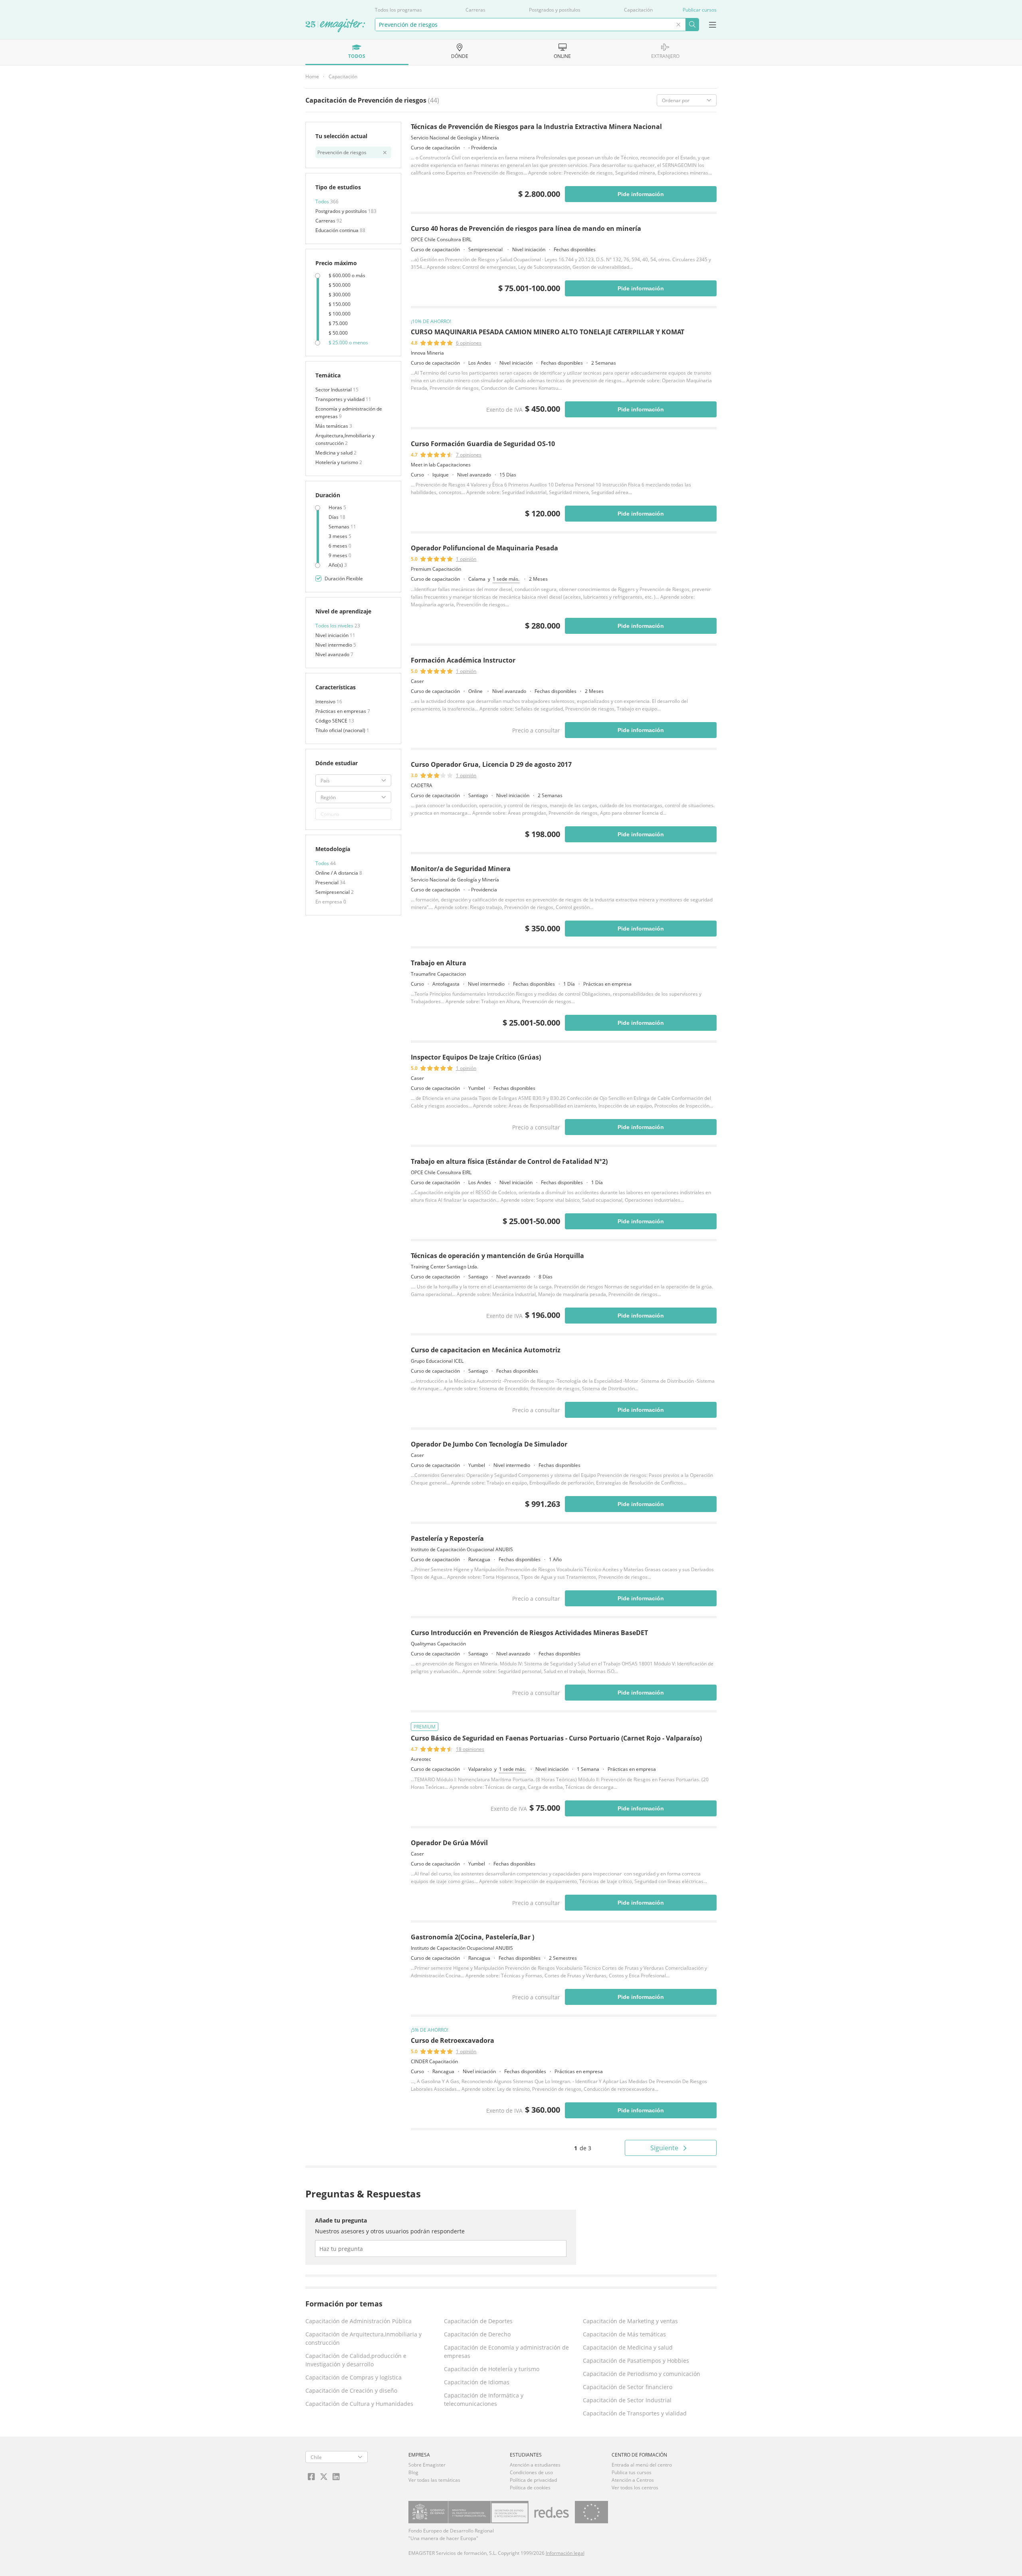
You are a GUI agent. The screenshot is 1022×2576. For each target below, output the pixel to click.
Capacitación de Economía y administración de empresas (506, 2352)
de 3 (583, 2148)
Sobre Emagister (427, 2465)
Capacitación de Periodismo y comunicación (642, 2374)
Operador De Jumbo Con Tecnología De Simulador (489, 1444)
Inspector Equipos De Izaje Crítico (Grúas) (476, 1057)
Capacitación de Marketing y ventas (630, 2321)
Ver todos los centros (635, 2488)
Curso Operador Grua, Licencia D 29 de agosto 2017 (491, 764)
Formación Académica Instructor (463, 660)
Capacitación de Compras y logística (354, 2377)
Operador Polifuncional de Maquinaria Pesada (484, 548)
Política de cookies (530, 2488)
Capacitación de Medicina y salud (628, 2347)
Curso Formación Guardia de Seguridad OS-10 (483, 444)
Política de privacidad (533, 2480)
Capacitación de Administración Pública (358, 2321)
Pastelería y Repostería (447, 1538)
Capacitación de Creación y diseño (351, 2390)
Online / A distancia (337, 873)
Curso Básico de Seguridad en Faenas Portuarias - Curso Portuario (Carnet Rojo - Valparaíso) (556, 1738)
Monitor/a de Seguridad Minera (461, 869)
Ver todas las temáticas (434, 2480)
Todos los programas (398, 10)
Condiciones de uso (531, 2472)
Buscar (692, 25)
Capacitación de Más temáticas (624, 2334)
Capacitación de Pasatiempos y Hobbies (636, 2361)
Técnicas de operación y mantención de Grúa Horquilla (497, 1256)
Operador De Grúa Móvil (449, 1843)
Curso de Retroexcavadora (453, 2040)
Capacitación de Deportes (478, 2321)
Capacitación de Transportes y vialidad (635, 2413)
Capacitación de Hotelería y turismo (492, 2369)
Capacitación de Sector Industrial (627, 2400)
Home (312, 76)
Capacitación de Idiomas (477, 2382)
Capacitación (638, 10)
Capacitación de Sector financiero (628, 2387)
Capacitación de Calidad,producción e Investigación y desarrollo (356, 2360)
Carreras (475, 10)
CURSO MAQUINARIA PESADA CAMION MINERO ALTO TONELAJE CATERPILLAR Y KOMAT (548, 332)
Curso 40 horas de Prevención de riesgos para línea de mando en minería (526, 228)
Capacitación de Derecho (477, 2334)
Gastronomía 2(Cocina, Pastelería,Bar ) (472, 1937)
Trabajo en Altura (439, 963)
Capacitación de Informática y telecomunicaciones (484, 2399)
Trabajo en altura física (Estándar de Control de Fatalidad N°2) (509, 1161)
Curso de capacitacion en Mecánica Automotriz (486, 1350)
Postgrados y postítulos (555, 10)
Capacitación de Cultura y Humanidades (359, 2404)
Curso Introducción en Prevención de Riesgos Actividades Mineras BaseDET (529, 1633)
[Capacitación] (335, 26)
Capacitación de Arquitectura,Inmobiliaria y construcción (363, 2338)
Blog (413, 2472)
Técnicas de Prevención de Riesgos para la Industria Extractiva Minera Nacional (536, 127)
